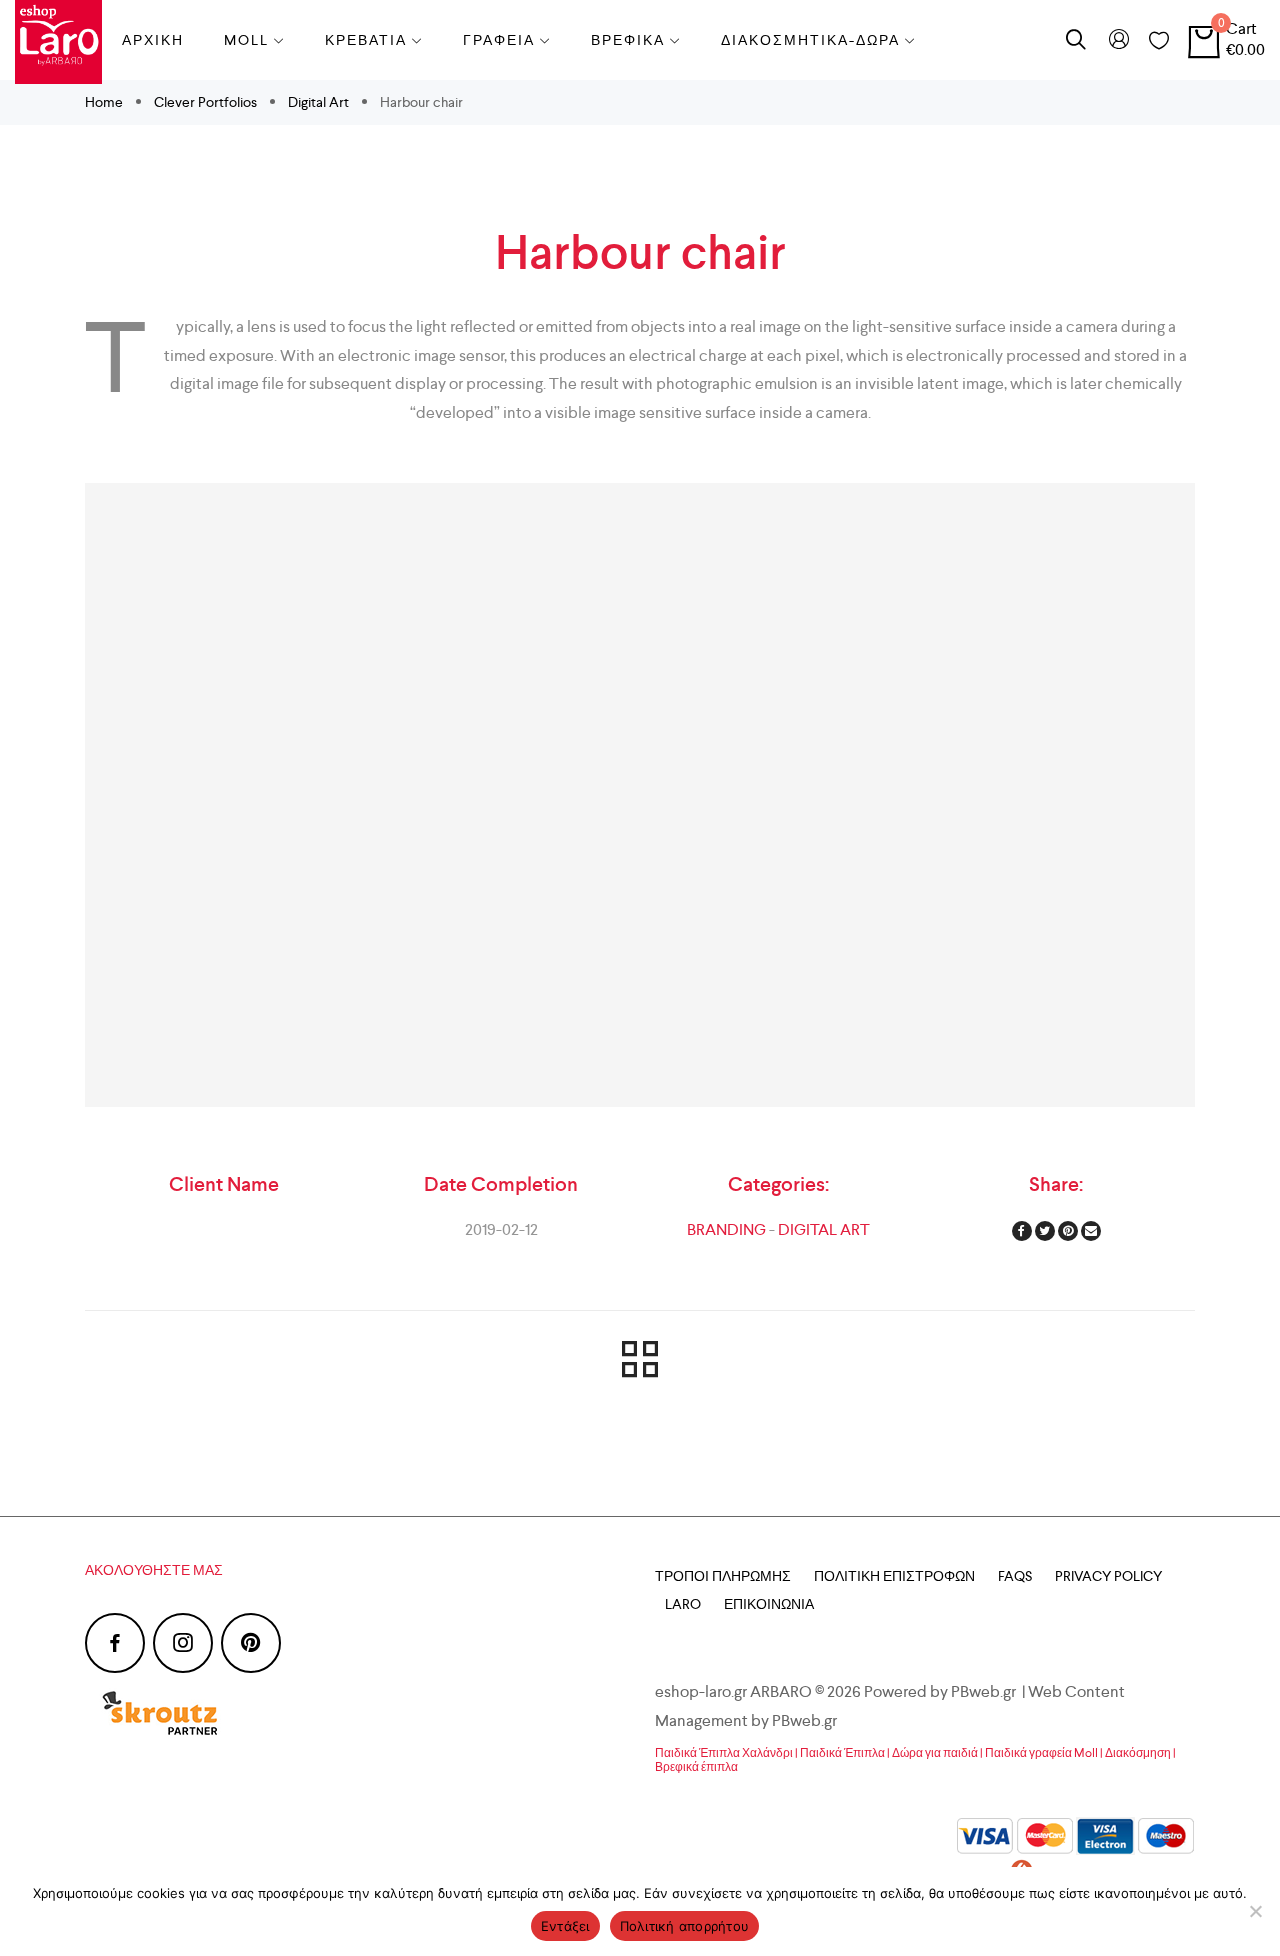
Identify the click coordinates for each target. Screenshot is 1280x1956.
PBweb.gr (806, 1720)
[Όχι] (1255, 1911)
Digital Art (318, 102)
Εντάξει (565, 1926)
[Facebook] (115, 1643)
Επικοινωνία (769, 1604)
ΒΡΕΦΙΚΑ (628, 40)
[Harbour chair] (640, 795)
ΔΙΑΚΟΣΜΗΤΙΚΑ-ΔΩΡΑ (810, 40)
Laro (683, 1604)
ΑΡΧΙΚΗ (153, 40)
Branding (726, 1229)
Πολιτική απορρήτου (685, 1926)
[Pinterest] (251, 1643)
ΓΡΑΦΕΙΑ (499, 40)
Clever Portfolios (205, 102)
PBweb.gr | (989, 1691)
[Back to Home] (640, 1363)
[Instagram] (183, 1643)
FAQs (1015, 1576)
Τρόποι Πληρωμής (723, 1576)
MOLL (246, 40)
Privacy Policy (1108, 1576)
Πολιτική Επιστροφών (894, 1576)
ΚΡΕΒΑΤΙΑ (366, 40)
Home (105, 102)
